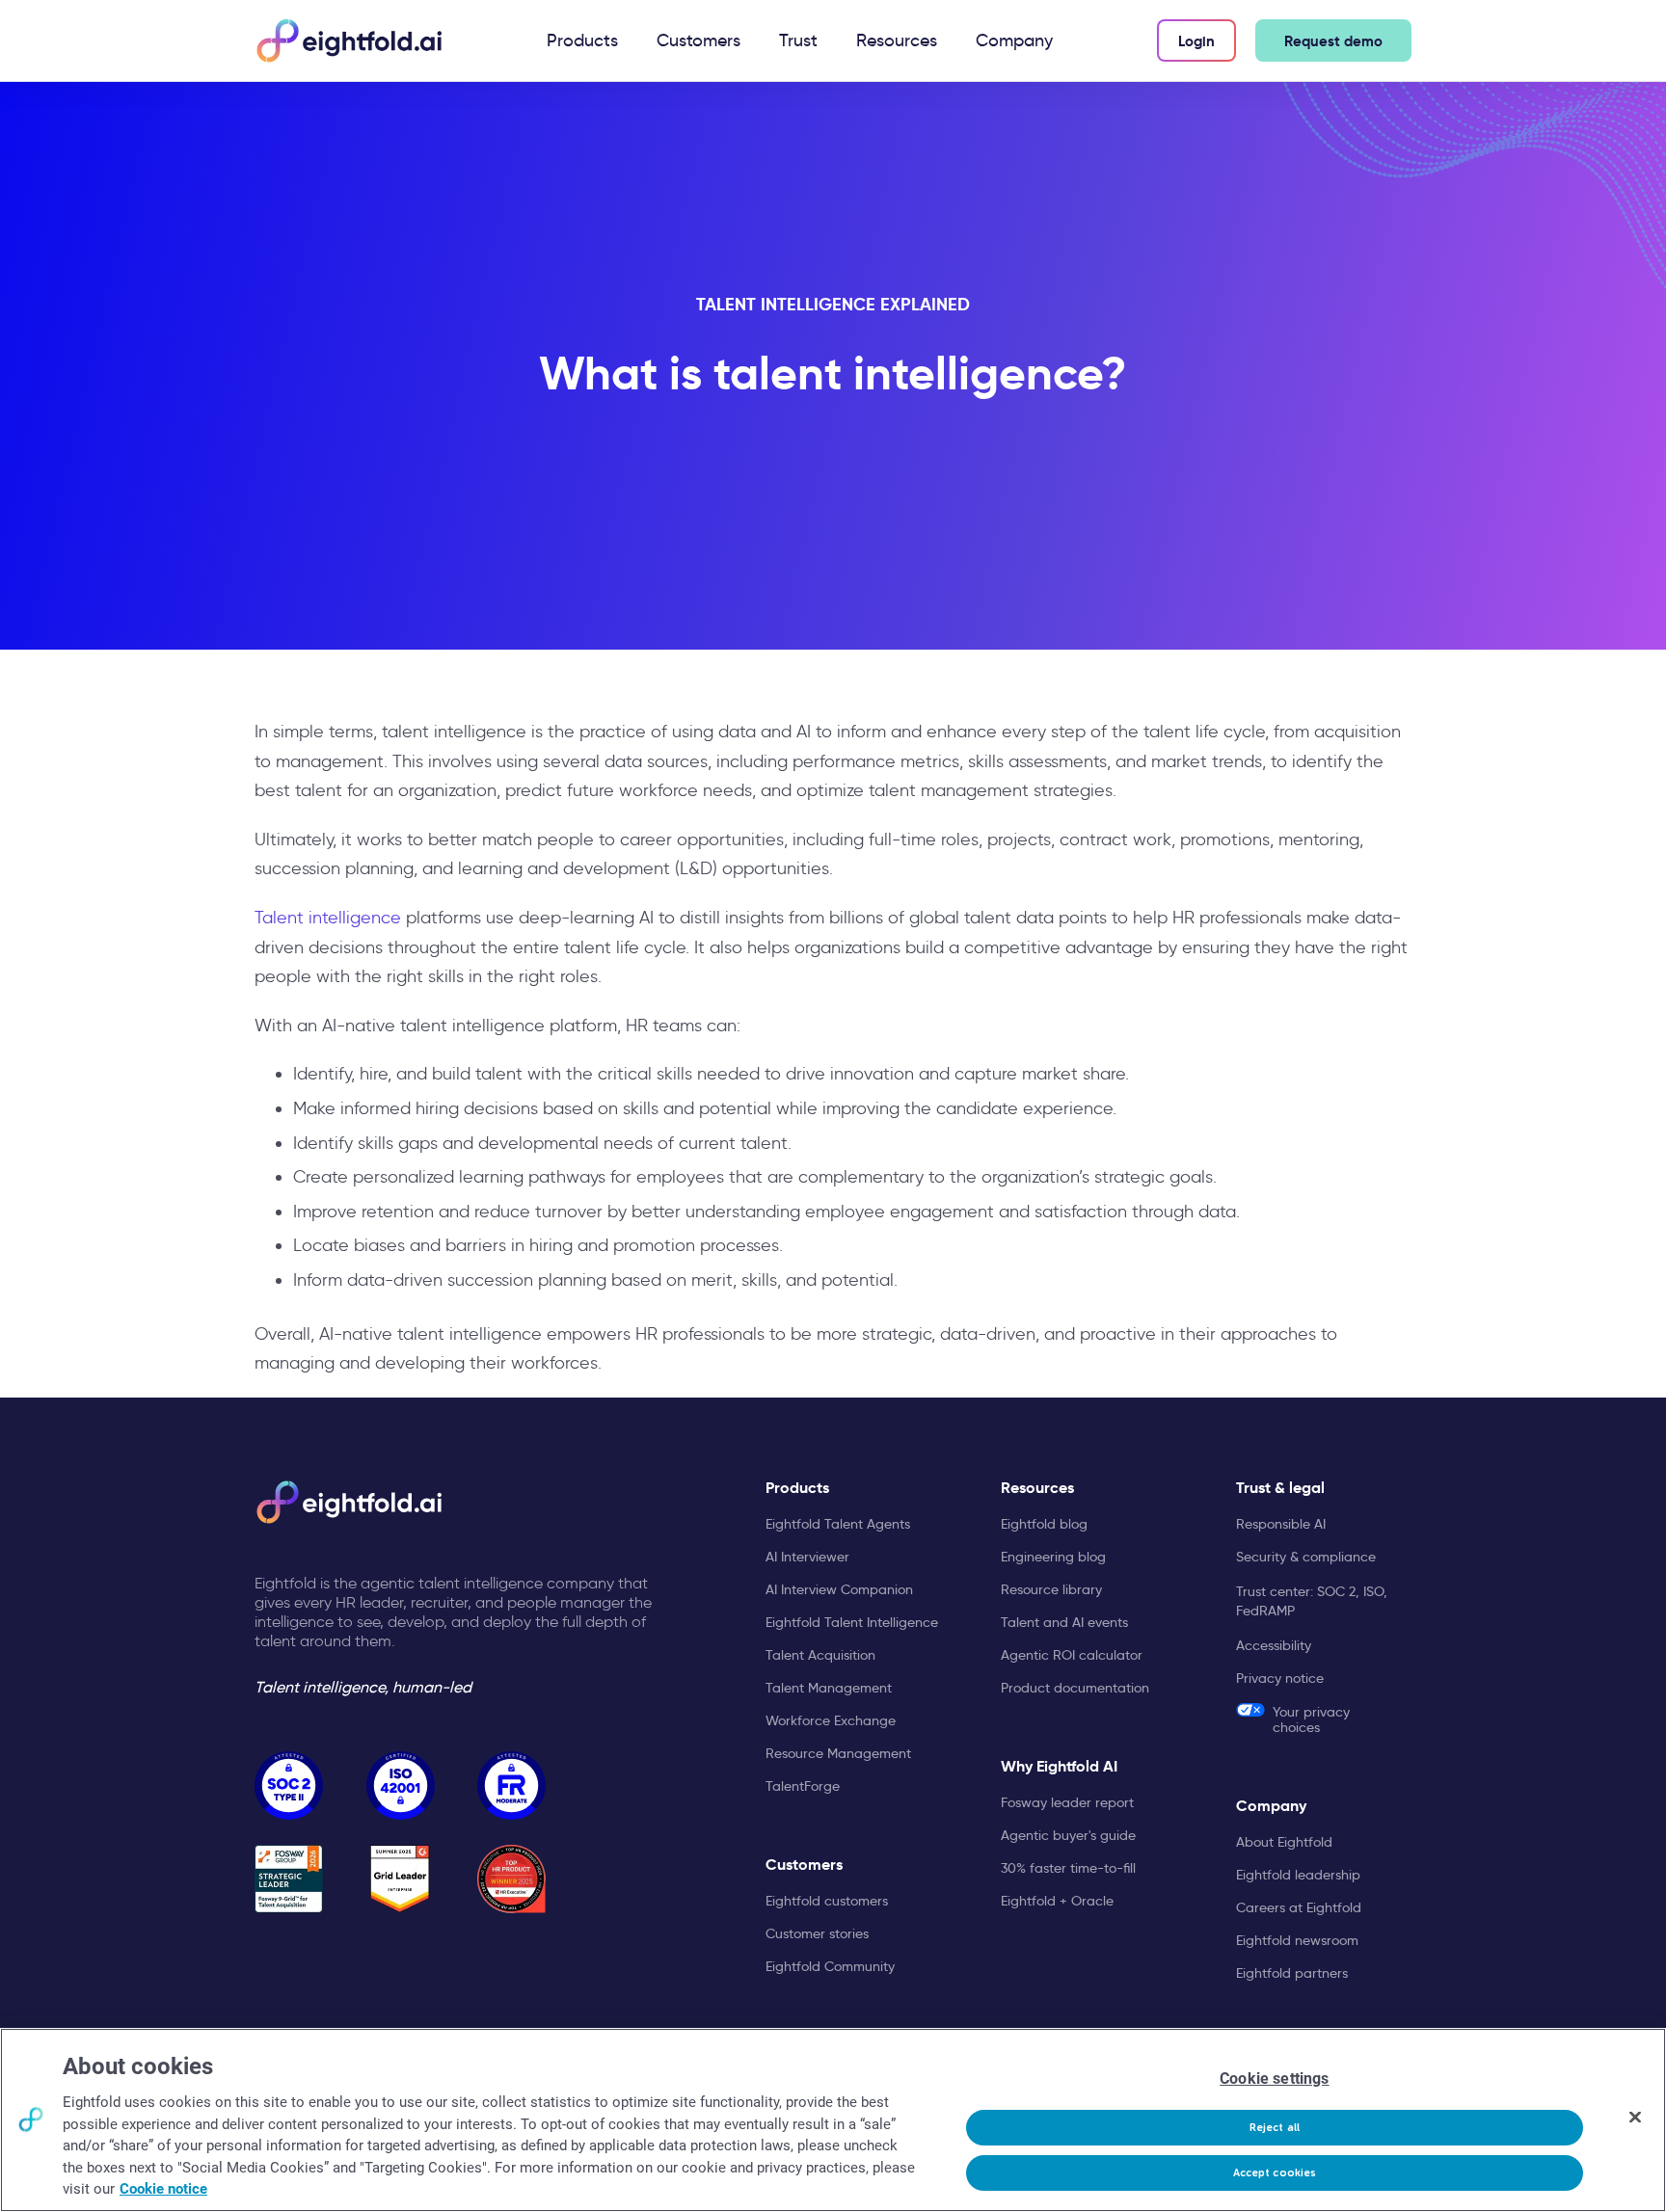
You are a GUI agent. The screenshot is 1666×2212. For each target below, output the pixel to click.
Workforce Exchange (831, 1720)
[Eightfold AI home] (348, 1503)
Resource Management (838, 1753)
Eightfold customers (827, 1901)
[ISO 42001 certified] (401, 1786)
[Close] (1635, 2118)
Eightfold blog (1044, 1524)
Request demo (1333, 41)
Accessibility (1274, 1645)
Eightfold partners (1292, 1973)
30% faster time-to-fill (1068, 1868)
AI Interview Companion (839, 1589)
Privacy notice (1280, 1678)
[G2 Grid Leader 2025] (401, 1879)
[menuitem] (582, 40)
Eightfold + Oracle (1057, 1901)
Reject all (1275, 2128)
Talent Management (829, 1688)
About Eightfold (1284, 1842)
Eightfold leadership (1298, 1875)
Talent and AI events (1064, 1622)
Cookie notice (163, 2189)
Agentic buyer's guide (1068, 1835)
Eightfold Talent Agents (838, 1524)
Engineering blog (1053, 1557)
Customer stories (817, 1933)
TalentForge (803, 1786)
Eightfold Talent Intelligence (852, 1622)
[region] (833, 2120)
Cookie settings (1274, 2079)
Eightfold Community (830, 1966)
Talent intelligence (328, 918)
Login (1196, 41)
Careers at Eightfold (1299, 1907)
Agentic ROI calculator (1072, 1655)
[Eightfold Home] (348, 40)
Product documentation (1075, 1688)
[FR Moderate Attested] (511, 1786)
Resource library (1051, 1589)
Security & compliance (1306, 1557)
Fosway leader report (1067, 1802)
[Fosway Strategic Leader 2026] (289, 1879)
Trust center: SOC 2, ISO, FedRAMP (1312, 1601)
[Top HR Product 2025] (511, 1879)
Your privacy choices (1311, 1719)
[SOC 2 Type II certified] (289, 1786)
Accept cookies (1275, 2173)
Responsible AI (1281, 1524)
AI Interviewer (807, 1557)
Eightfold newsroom (1297, 1940)
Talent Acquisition (820, 1655)
